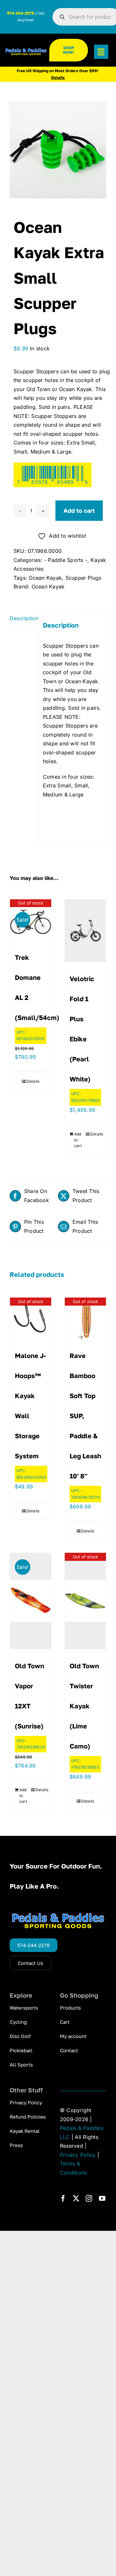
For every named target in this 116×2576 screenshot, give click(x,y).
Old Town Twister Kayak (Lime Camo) (84, 1706)
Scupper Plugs (83, 578)
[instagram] (89, 2198)
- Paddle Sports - (66, 560)
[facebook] (63, 2198)
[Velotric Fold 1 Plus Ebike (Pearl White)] (85, 931)
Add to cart (79, 510)
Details (33, 1081)
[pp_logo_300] (26, 51)
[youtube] (102, 2198)
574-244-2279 (21, 13)
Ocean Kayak (45, 578)
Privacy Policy (78, 2155)
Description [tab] (22, 618)
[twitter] (76, 2198)
